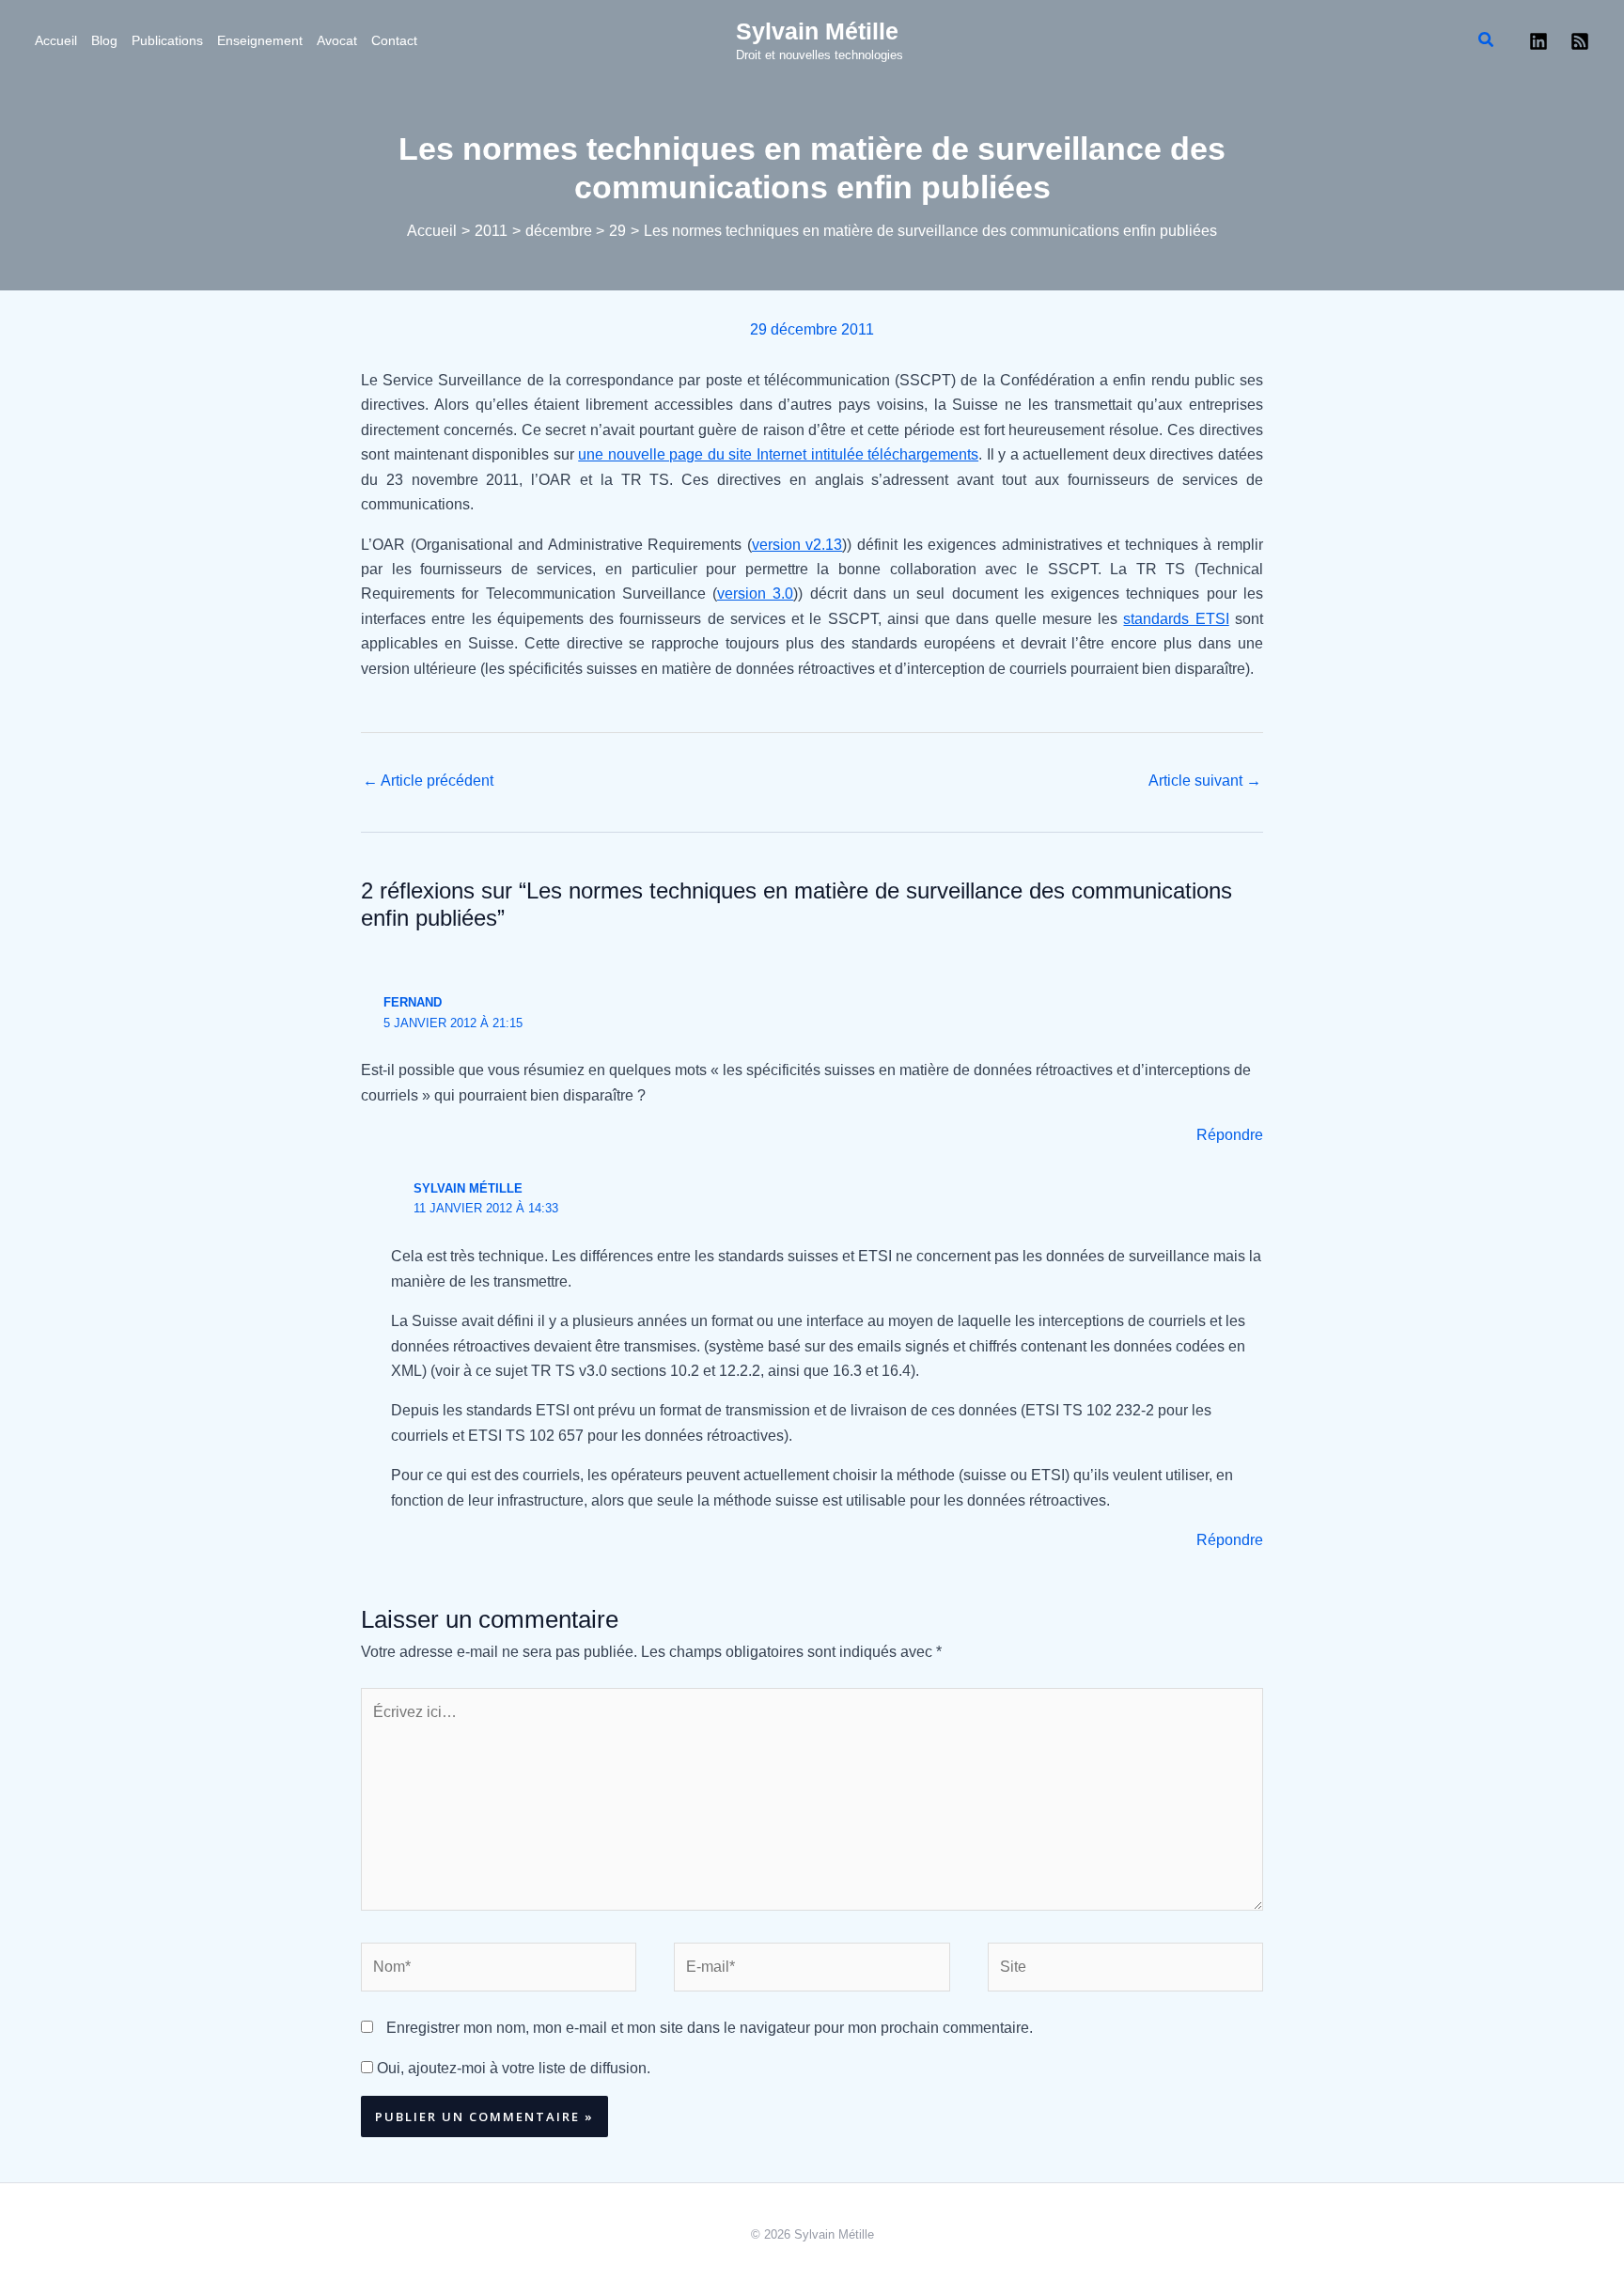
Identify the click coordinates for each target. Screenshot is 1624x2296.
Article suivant (1205, 781)
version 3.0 (755, 594)
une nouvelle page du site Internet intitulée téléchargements (778, 454)
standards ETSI (1176, 619)
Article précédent (428, 781)
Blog (104, 40)
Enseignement (260, 40)
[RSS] (1580, 41)
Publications (167, 40)
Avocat (337, 40)
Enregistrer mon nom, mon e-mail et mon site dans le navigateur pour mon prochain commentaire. (710, 2028)
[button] (1487, 40)
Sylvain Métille (817, 31)
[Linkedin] (1538, 41)
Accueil (56, 40)
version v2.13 (797, 545)
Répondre (1230, 1135)
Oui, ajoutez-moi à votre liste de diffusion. (512, 2068)
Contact (394, 40)
